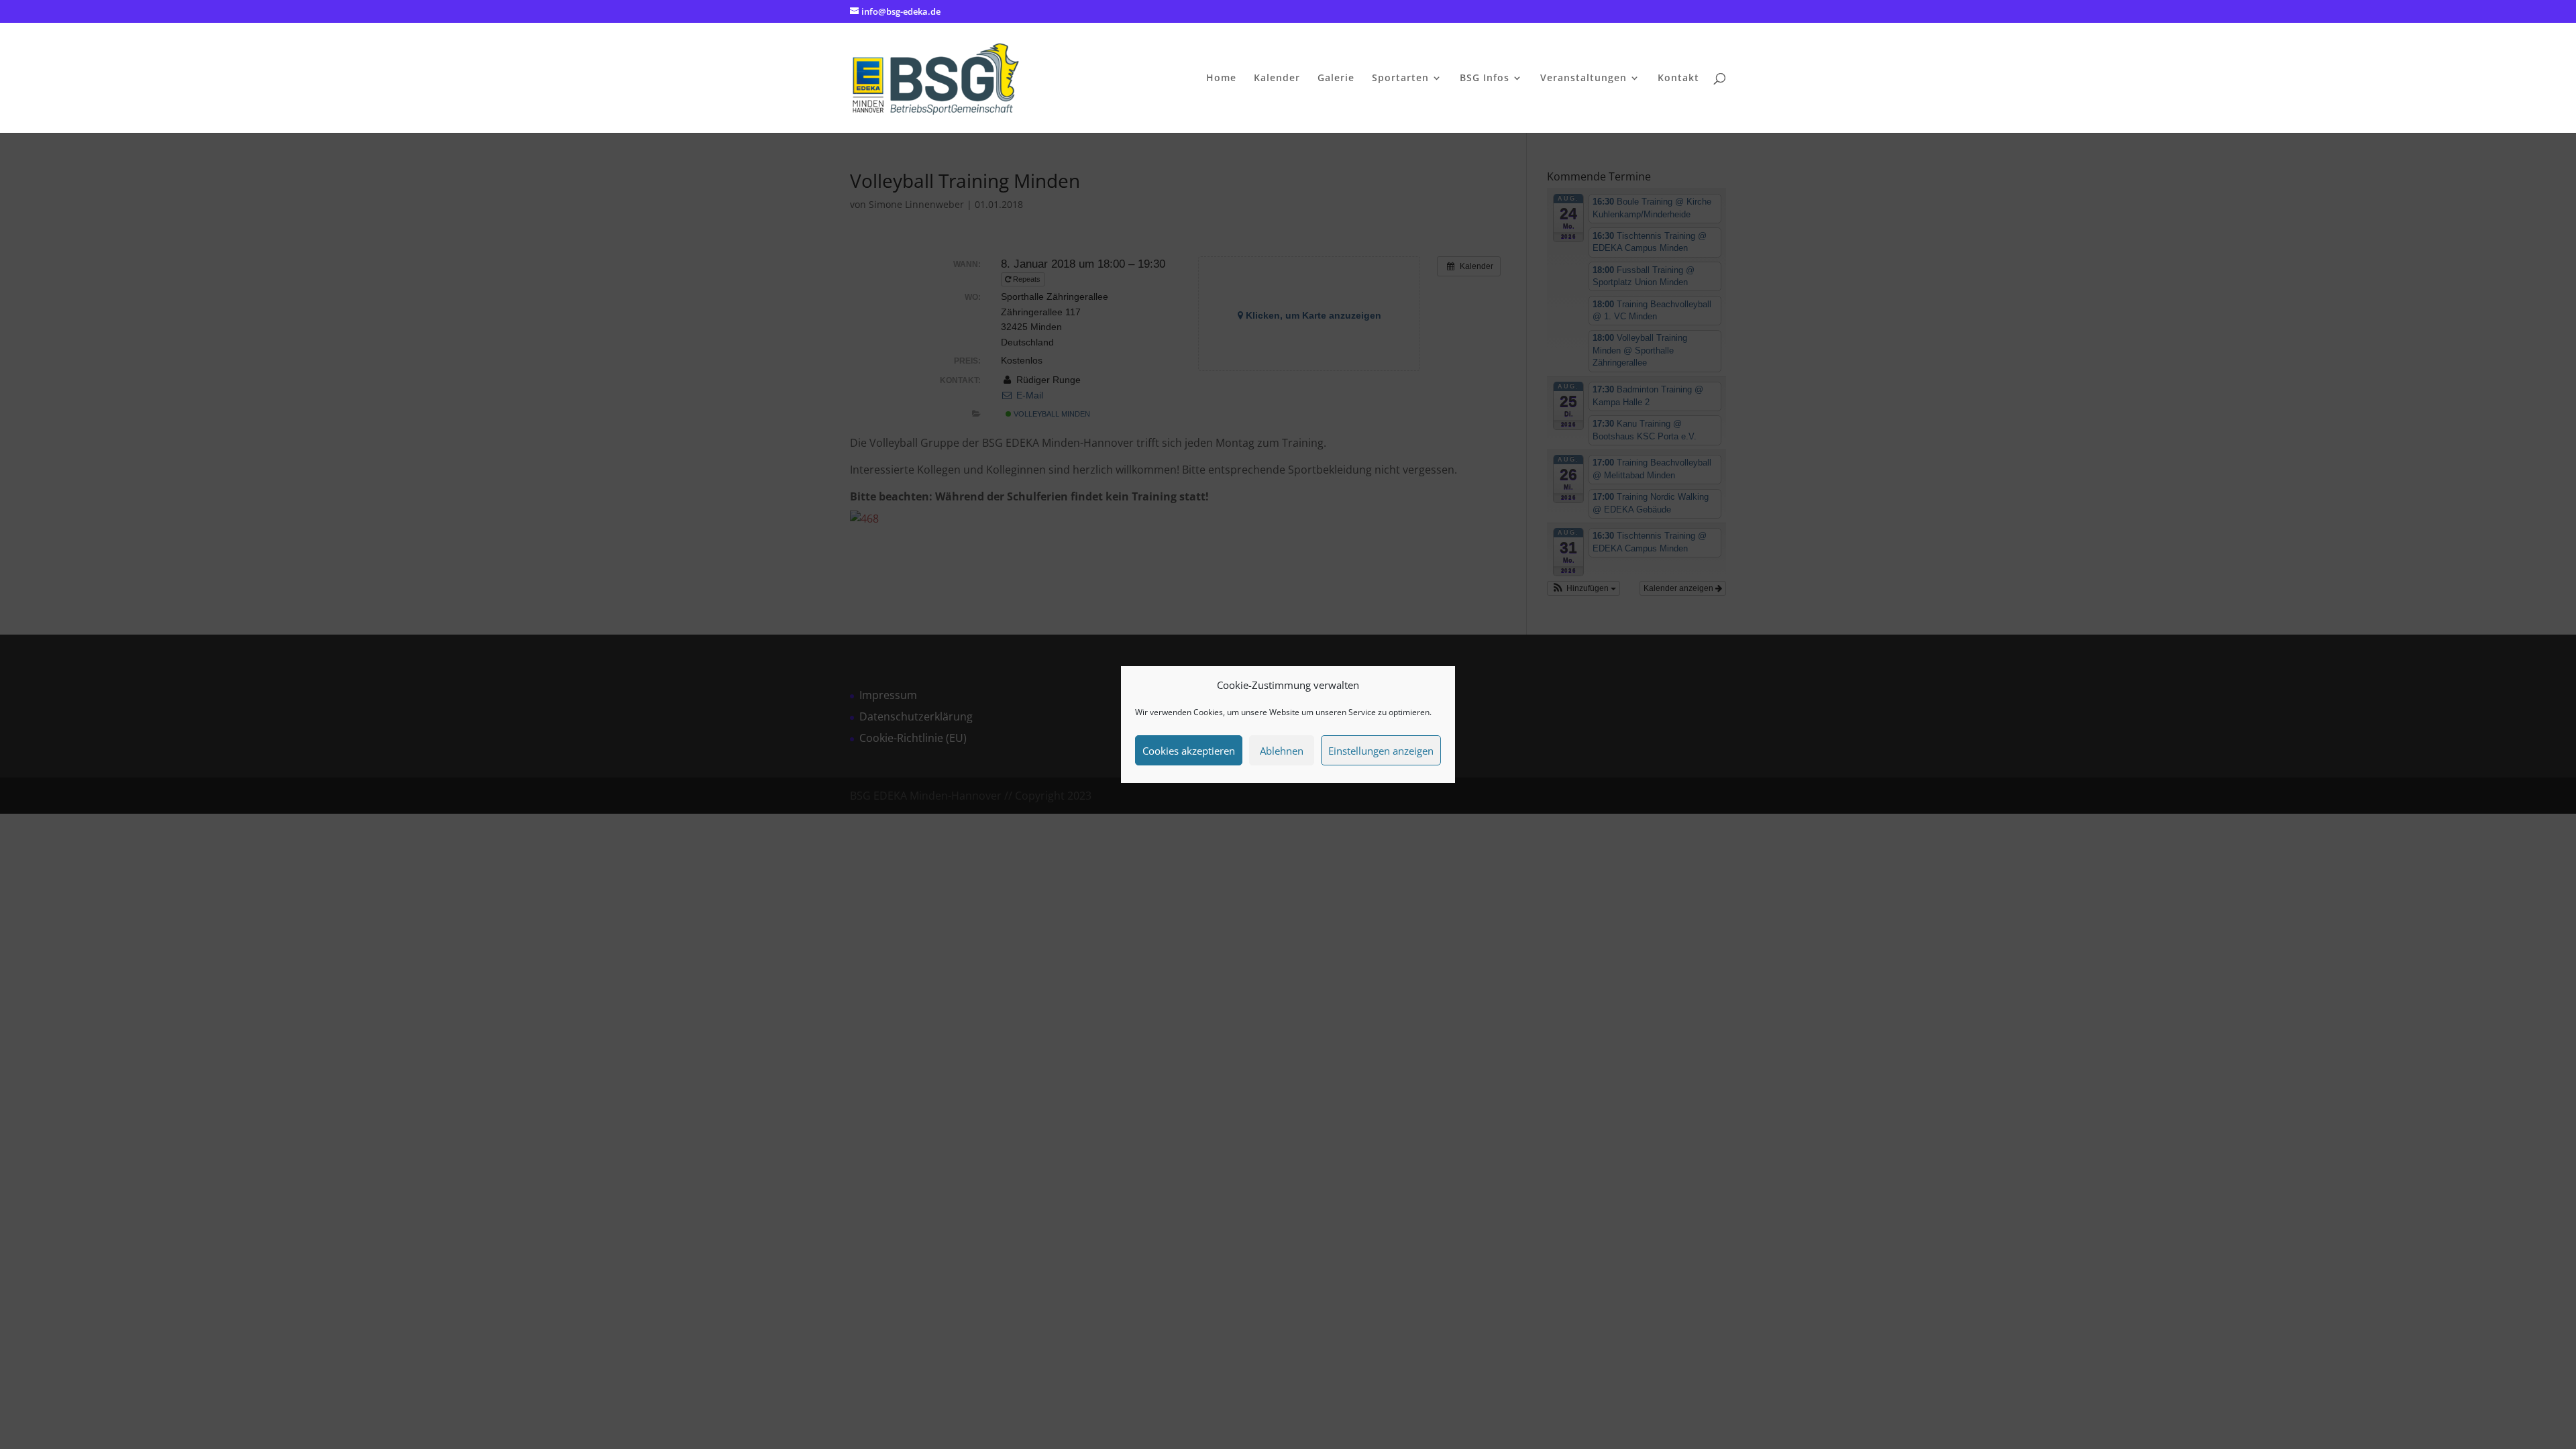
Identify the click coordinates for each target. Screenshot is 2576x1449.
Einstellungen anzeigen (1381, 751)
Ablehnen (1282, 751)
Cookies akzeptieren (1189, 751)
